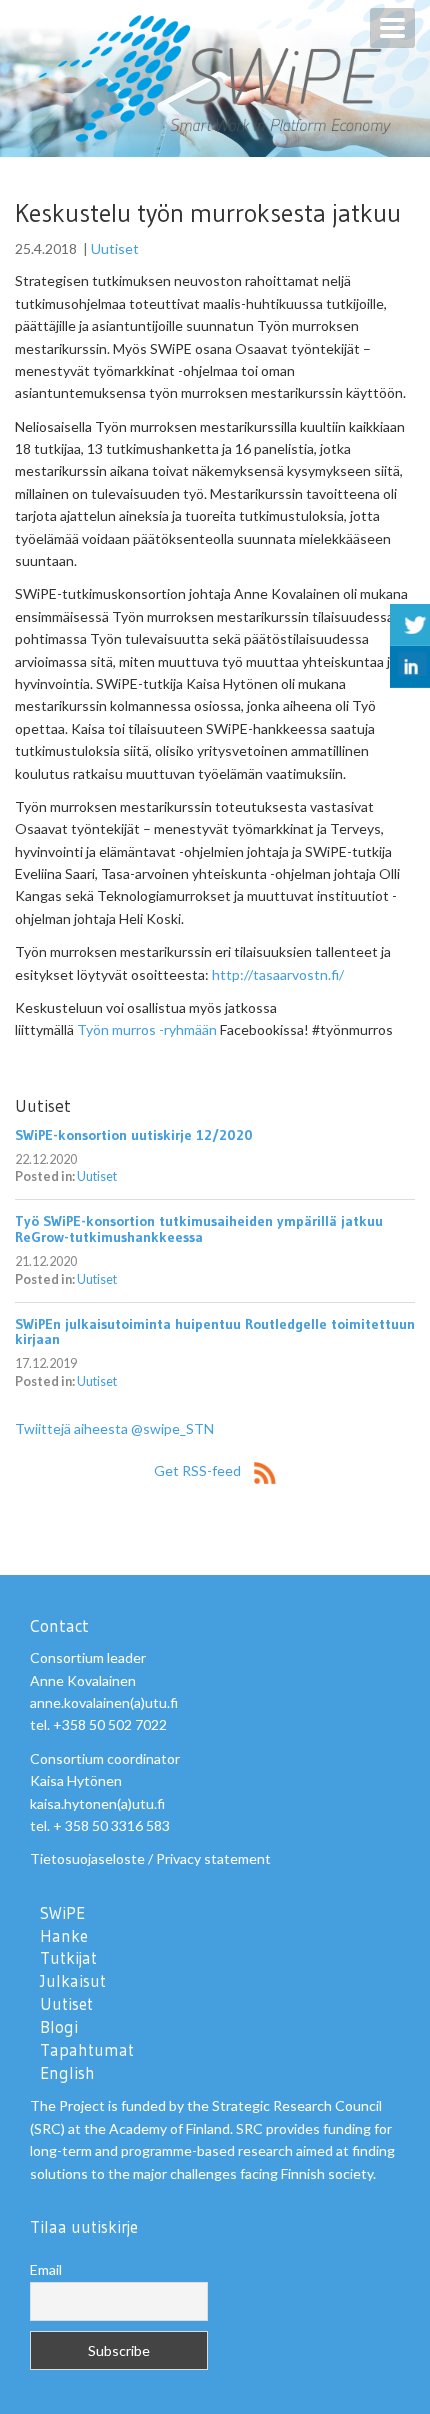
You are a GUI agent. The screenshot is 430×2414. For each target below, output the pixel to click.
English (67, 2073)
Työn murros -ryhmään (147, 1029)
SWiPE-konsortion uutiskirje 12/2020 (134, 1135)
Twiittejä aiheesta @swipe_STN (114, 1428)
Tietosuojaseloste (87, 1858)
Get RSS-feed (199, 1470)
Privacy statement (213, 1858)
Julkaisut (73, 1981)
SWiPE (62, 1913)
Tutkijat (68, 1958)
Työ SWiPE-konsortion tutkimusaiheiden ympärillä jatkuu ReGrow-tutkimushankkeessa (199, 1229)
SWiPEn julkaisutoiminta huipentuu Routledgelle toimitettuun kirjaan (215, 1332)
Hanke (64, 1936)
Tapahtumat (87, 2050)
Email (46, 2269)
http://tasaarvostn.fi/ (278, 974)
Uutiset (115, 248)
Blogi (59, 2027)
